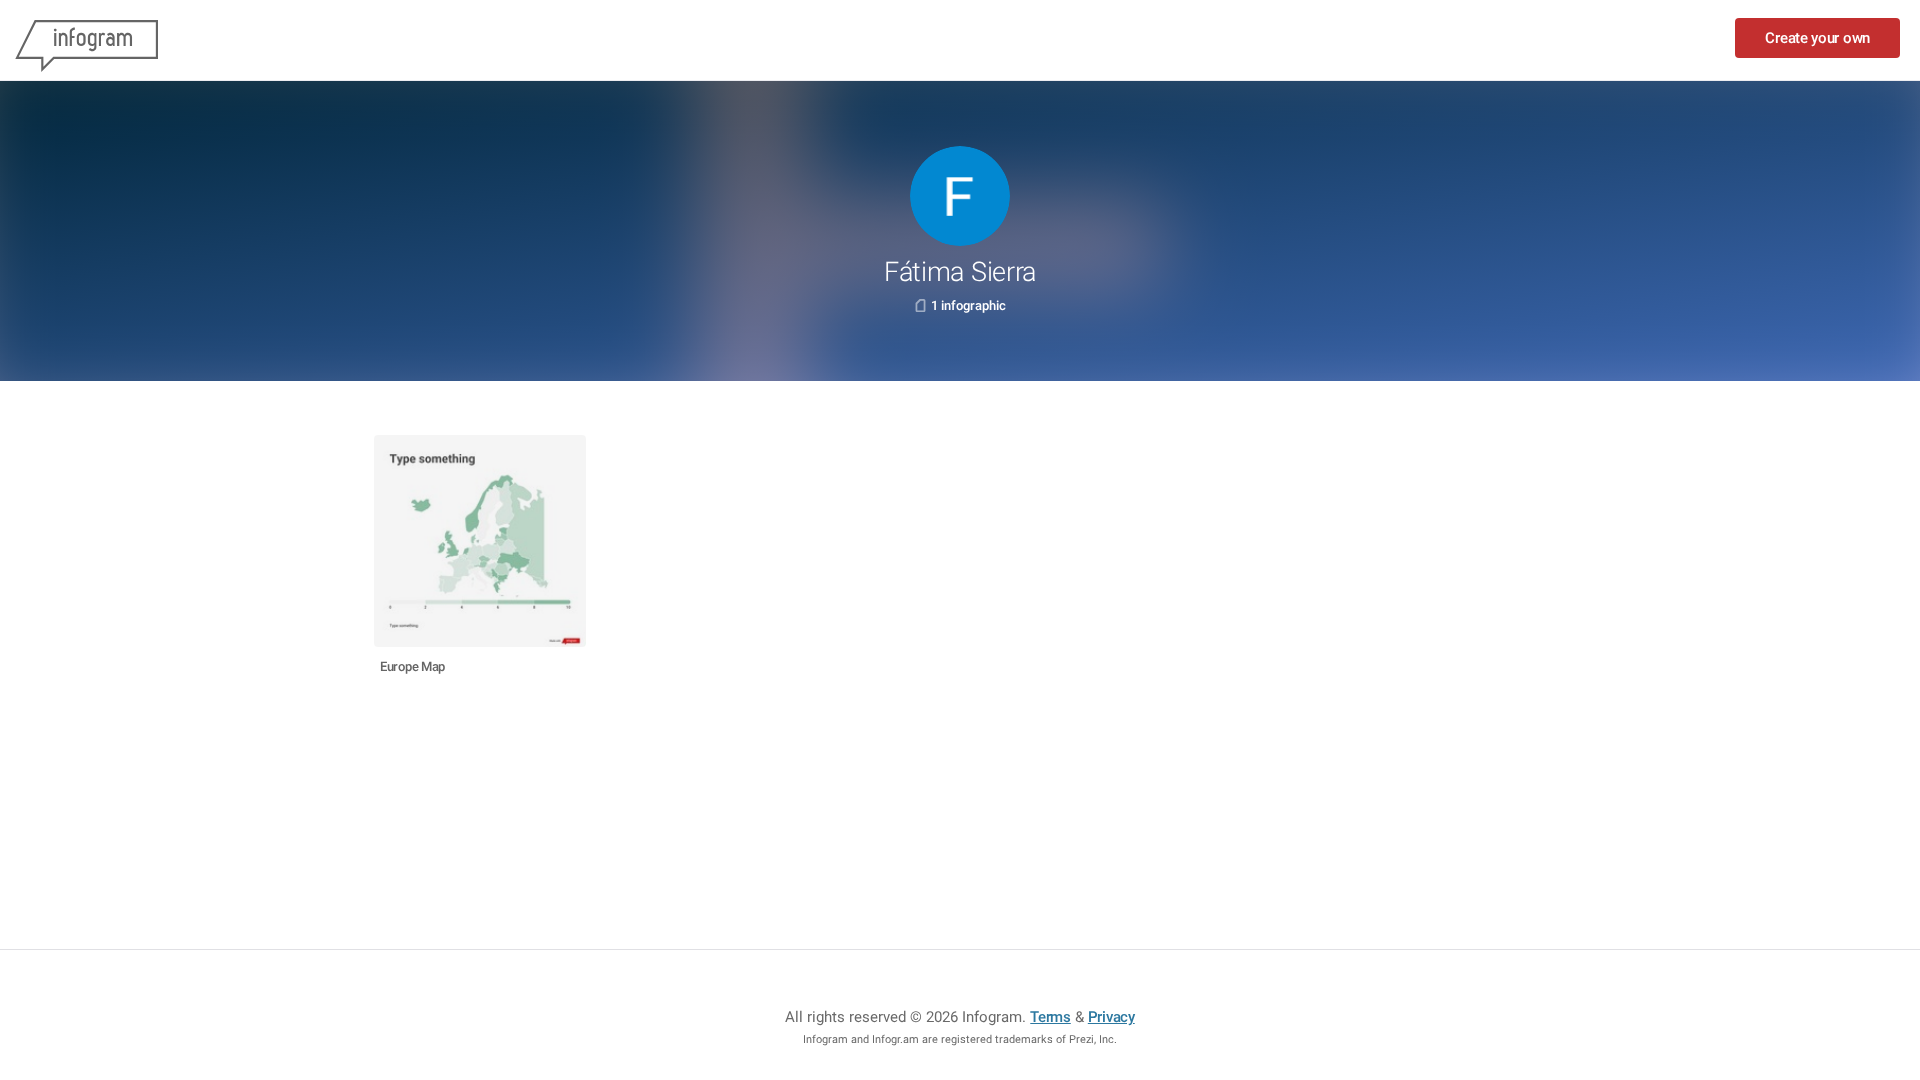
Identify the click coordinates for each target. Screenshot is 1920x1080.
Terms (1050, 1017)
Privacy (1111, 1017)
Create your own (1817, 38)
